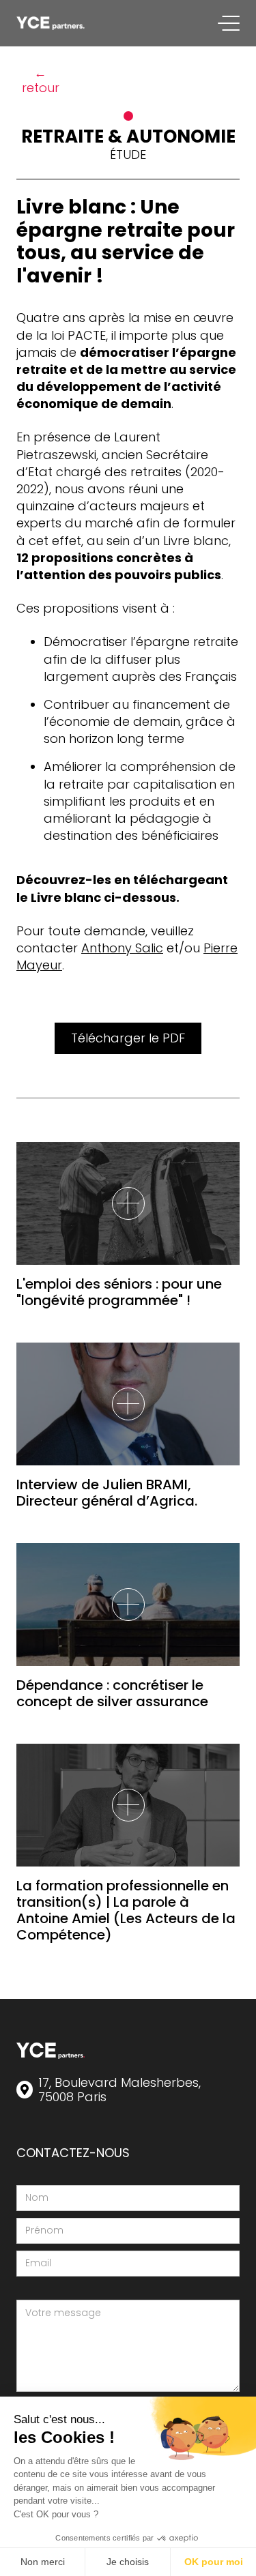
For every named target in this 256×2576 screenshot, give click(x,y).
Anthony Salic (122, 948)
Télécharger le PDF (128, 1038)
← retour (41, 80)
